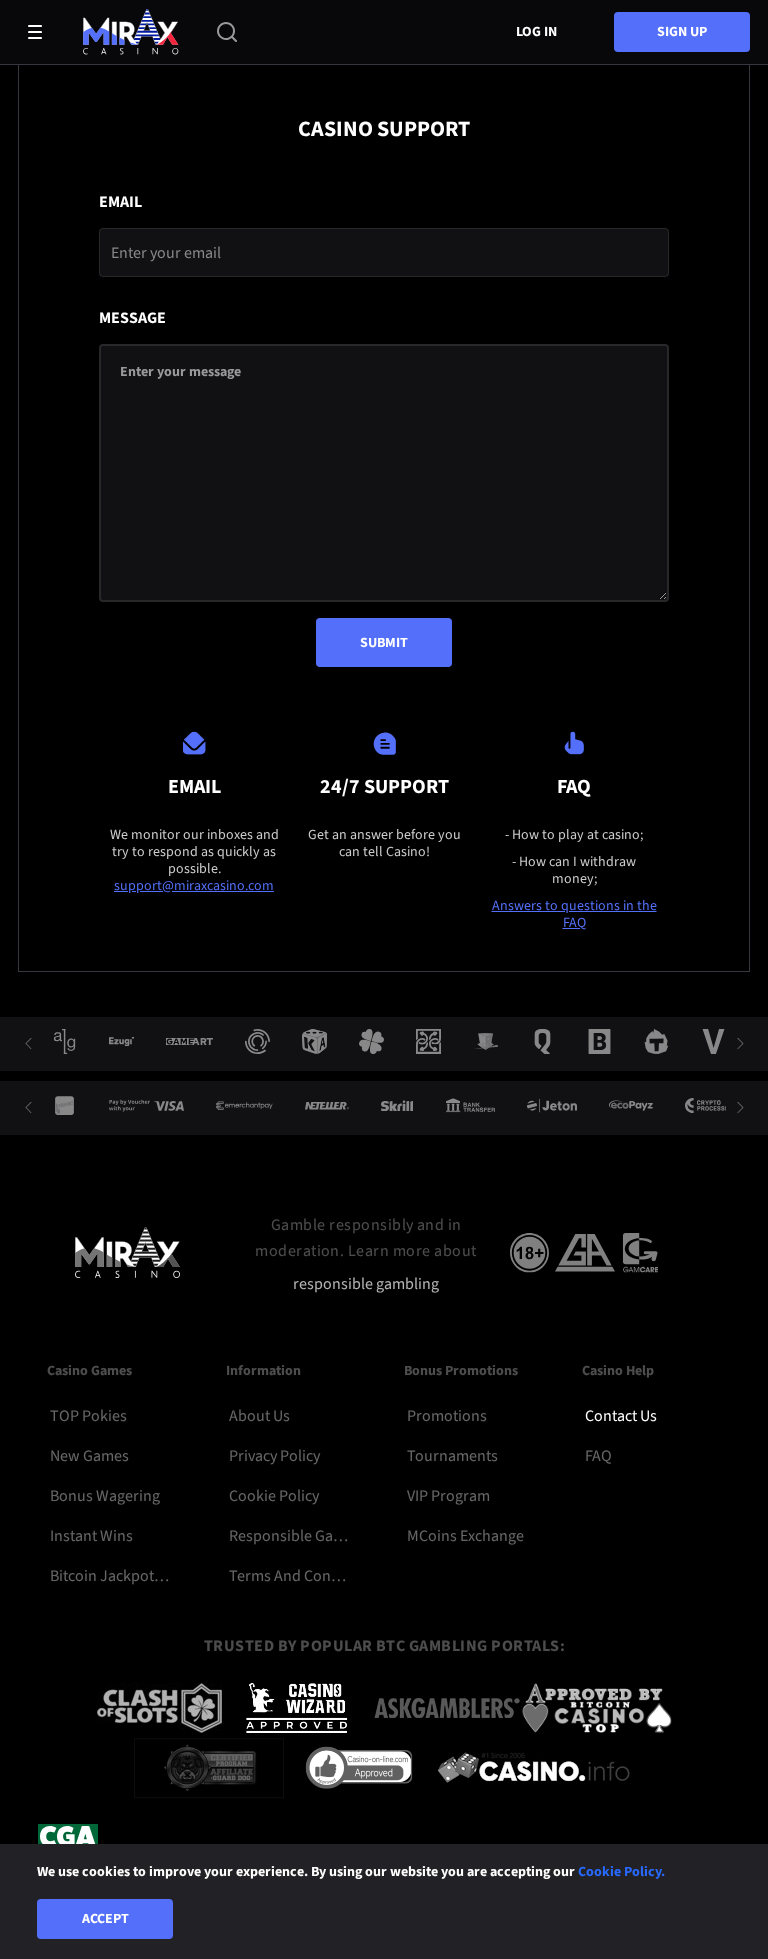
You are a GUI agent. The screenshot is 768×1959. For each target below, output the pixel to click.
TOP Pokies (88, 1416)
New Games (89, 1456)
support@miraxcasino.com (194, 886)
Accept (105, 1919)
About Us (259, 1416)
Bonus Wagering (105, 1496)
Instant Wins (91, 1536)
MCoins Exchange (465, 1536)
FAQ (598, 1456)
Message (132, 318)
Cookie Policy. (621, 1872)
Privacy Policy (274, 1456)
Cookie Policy (274, 1496)
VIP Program (448, 1496)
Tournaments (452, 1456)
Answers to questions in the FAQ (574, 914)
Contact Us (621, 1416)
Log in (536, 32)
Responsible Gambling (288, 1536)
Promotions (447, 1416)
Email (120, 202)
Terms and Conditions (288, 1576)
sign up (682, 32)
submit (384, 643)
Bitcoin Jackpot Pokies (109, 1576)
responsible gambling (366, 1284)
